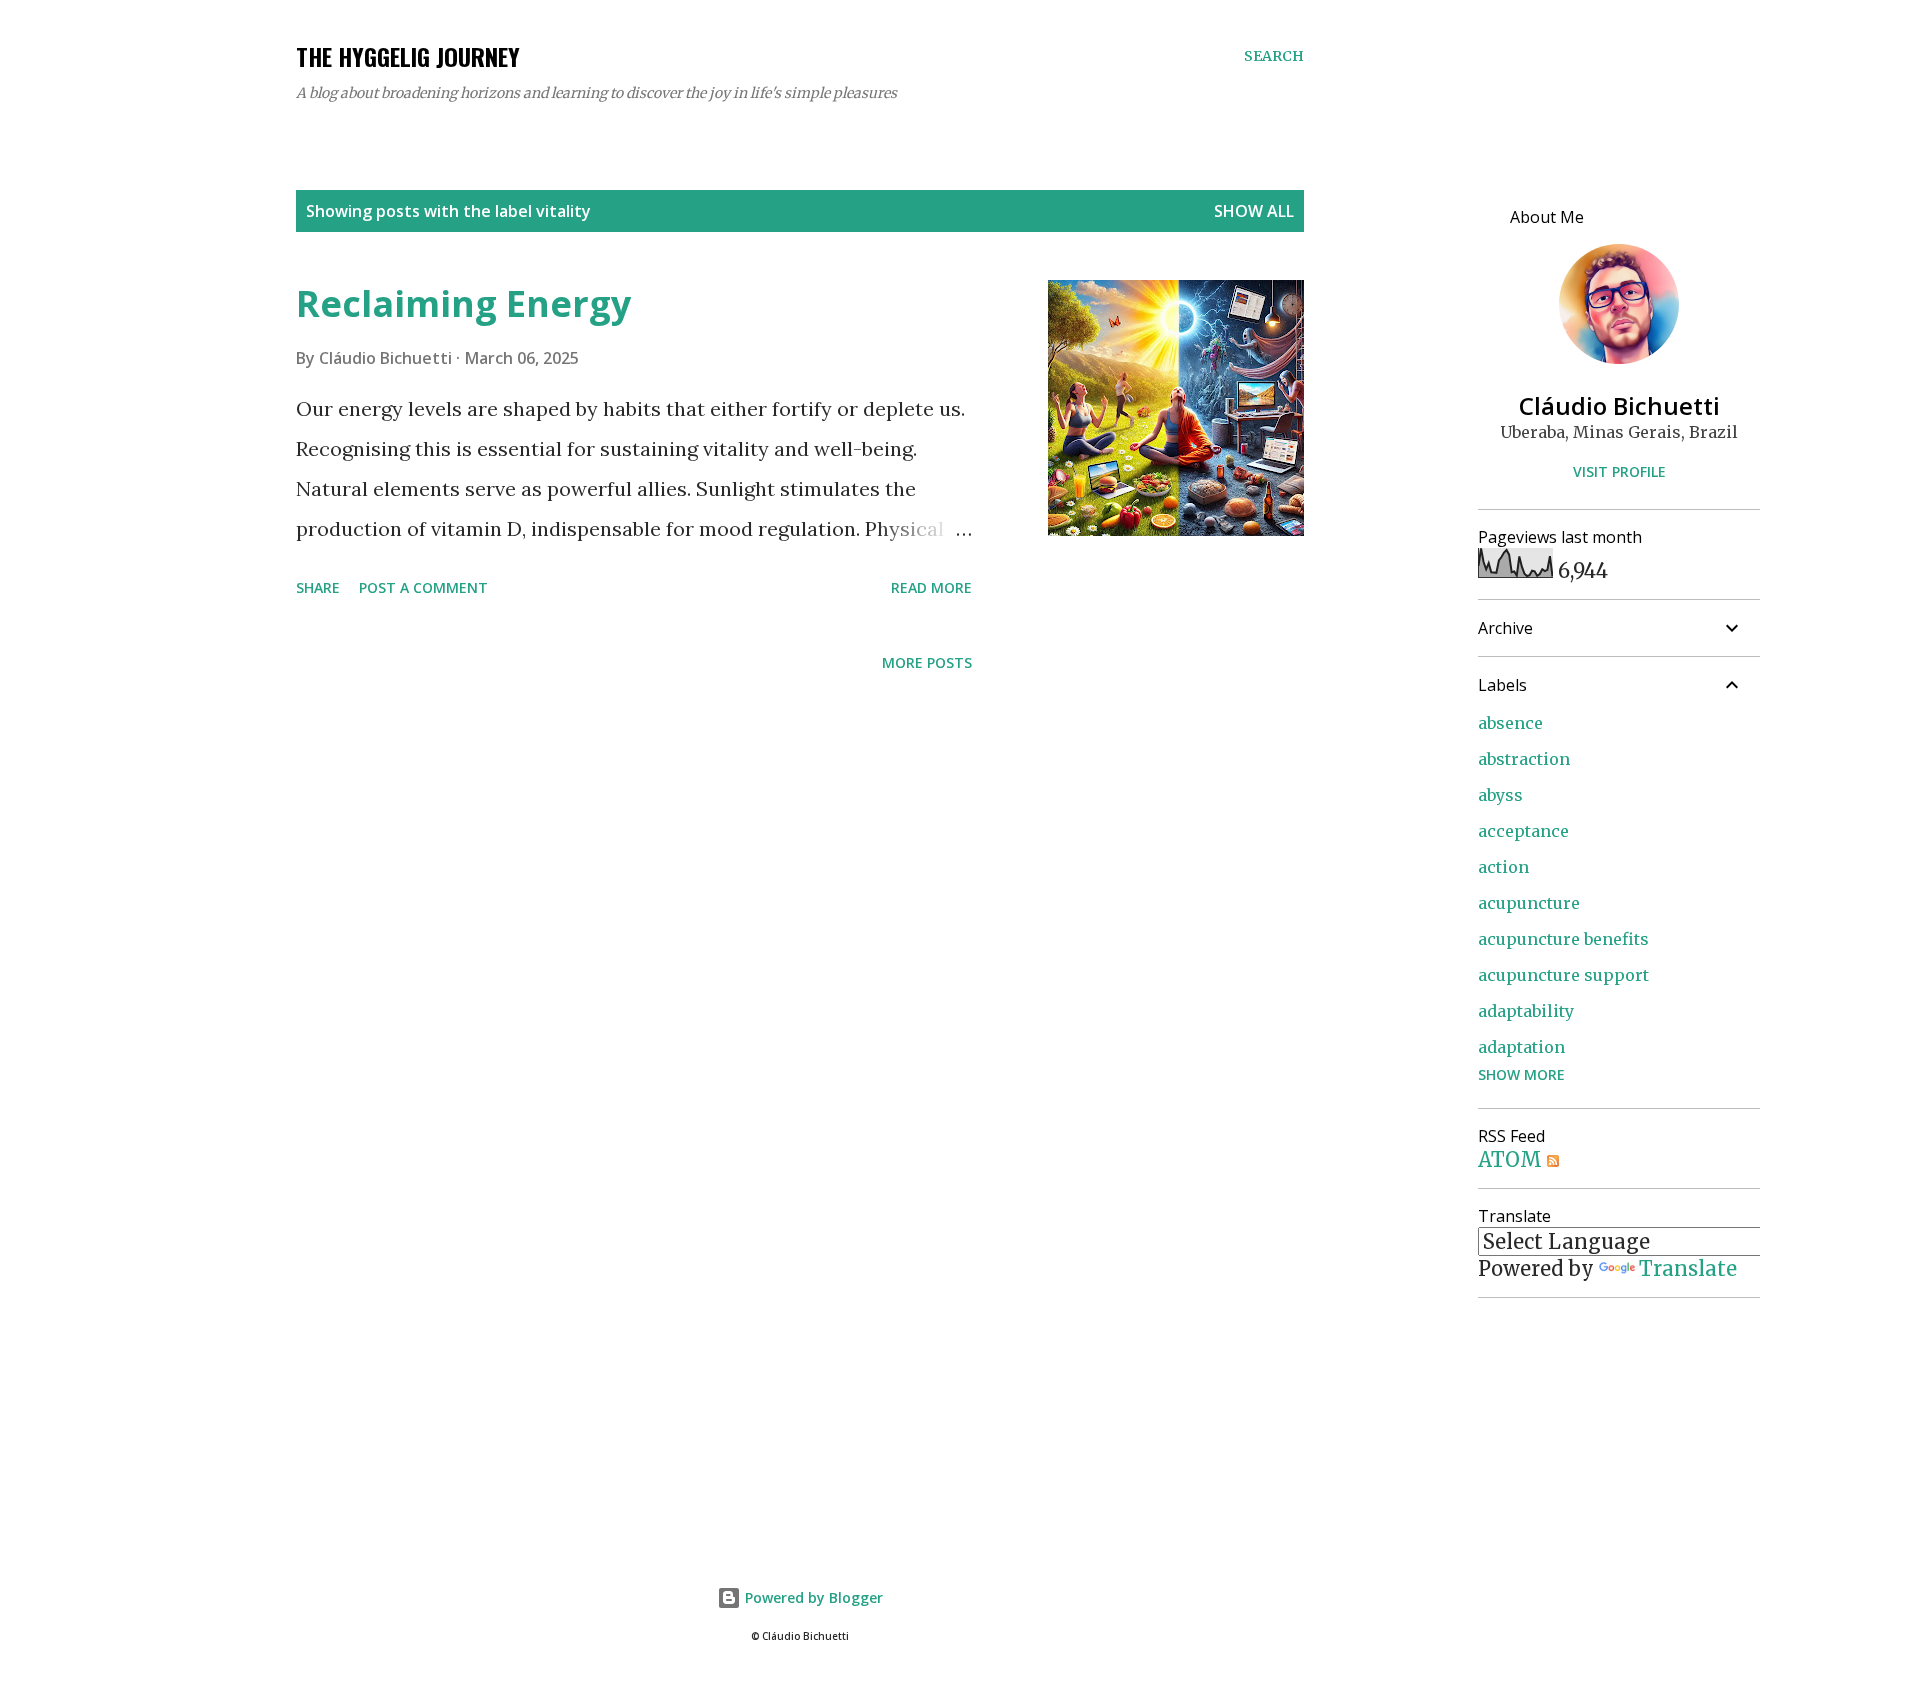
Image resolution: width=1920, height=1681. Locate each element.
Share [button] (318, 587)
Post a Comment (423, 587)
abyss (1500, 795)
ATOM (1512, 1159)
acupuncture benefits (1563, 939)
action (1503, 867)
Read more (931, 587)
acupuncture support (1563, 975)
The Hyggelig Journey (408, 56)
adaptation (1521, 1047)
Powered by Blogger (812, 1597)
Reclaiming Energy (463, 303)
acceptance (1523, 831)
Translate (1688, 1268)
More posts (927, 662)
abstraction (1524, 759)
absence (1510, 723)
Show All (1254, 211)
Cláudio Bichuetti (1619, 405)
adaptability (1526, 1011)
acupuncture (1529, 903)
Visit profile (1619, 471)
